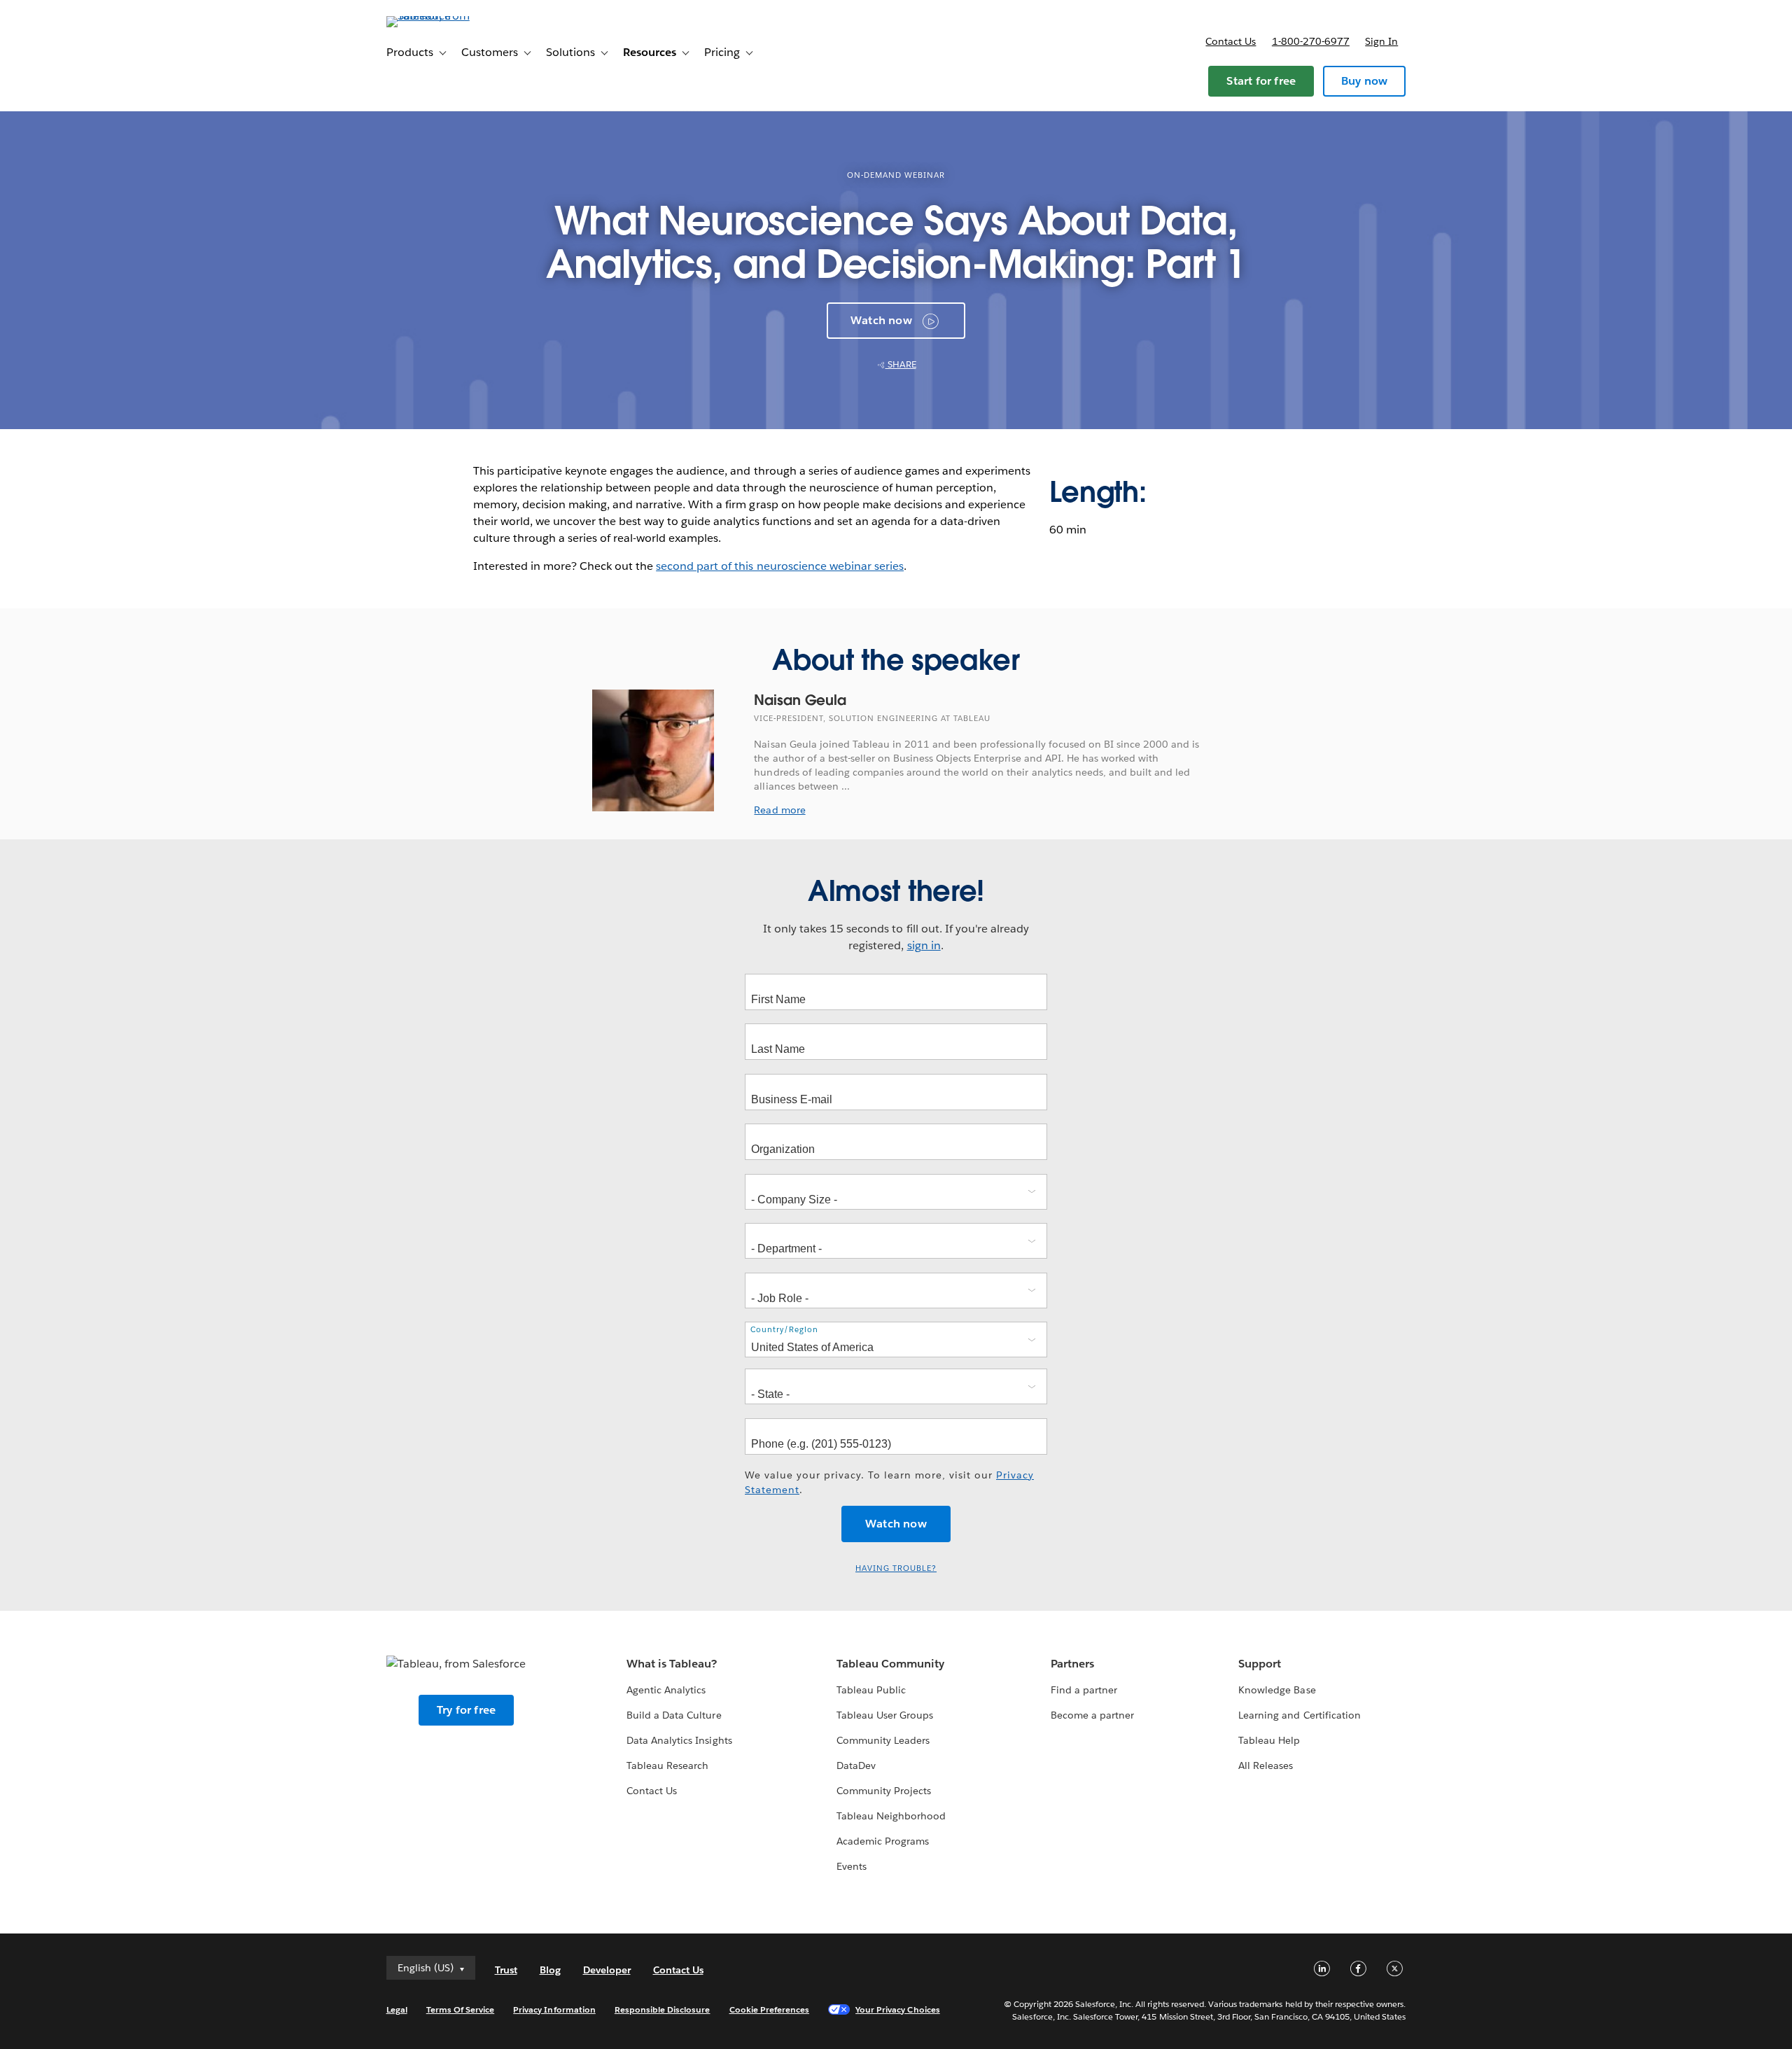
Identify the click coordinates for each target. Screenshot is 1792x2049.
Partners (1072, 1664)
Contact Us (652, 1791)
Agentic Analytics (666, 1690)
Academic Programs (883, 1841)
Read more (779, 810)
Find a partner (1084, 1690)
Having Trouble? (896, 1568)
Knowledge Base (1277, 1690)
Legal (397, 2009)
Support (1260, 1664)
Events (852, 1866)
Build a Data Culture (674, 1715)
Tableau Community (890, 1664)
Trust (506, 1970)
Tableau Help (1269, 1740)
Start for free (1261, 81)
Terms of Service (460, 2009)
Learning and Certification (1300, 1715)
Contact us (1231, 41)
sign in (924, 945)
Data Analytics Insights (679, 1740)
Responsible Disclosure (663, 2009)
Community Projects (884, 1791)
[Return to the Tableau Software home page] (446, 16)
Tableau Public (871, 1690)
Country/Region (784, 1329)
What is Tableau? (672, 1664)
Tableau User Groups (885, 1715)
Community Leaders (883, 1740)
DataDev (856, 1765)
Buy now (1364, 81)
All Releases (1266, 1765)
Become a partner (1092, 1715)
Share (901, 364)
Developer (607, 1970)
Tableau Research (667, 1765)
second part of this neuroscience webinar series (780, 566)
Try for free (466, 1710)
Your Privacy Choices (898, 2009)
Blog (550, 1970)
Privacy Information (554, 2009)
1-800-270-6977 (1311, 41)
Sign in (1381, 41)
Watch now (881, 320)
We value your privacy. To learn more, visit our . (889, 1482)
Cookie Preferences (770, 2009)
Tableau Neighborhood (891, 1816)
